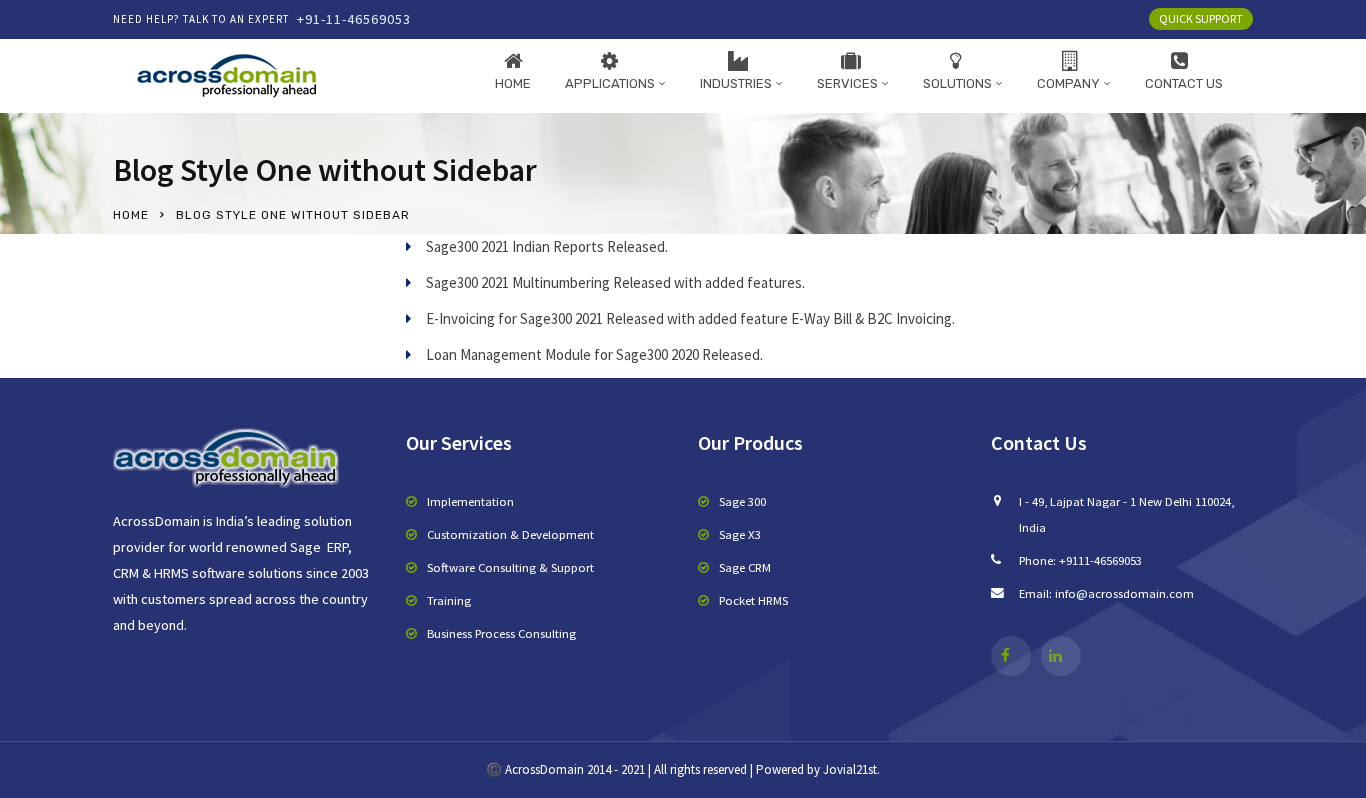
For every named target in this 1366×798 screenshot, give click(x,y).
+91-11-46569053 (354, 19)
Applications (610, 83)
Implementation (470, 501)
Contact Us (1184, 83)
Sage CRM (745, 567)
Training (449, 600)
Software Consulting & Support (510, 567)
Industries (736, 83)
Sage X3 (740, 534)
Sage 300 (742, 501)
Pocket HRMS (753, 600)
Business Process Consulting (501, 633)
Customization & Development (510, 534)
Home (513, 83)
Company (1068, 83)
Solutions (957, 83)
